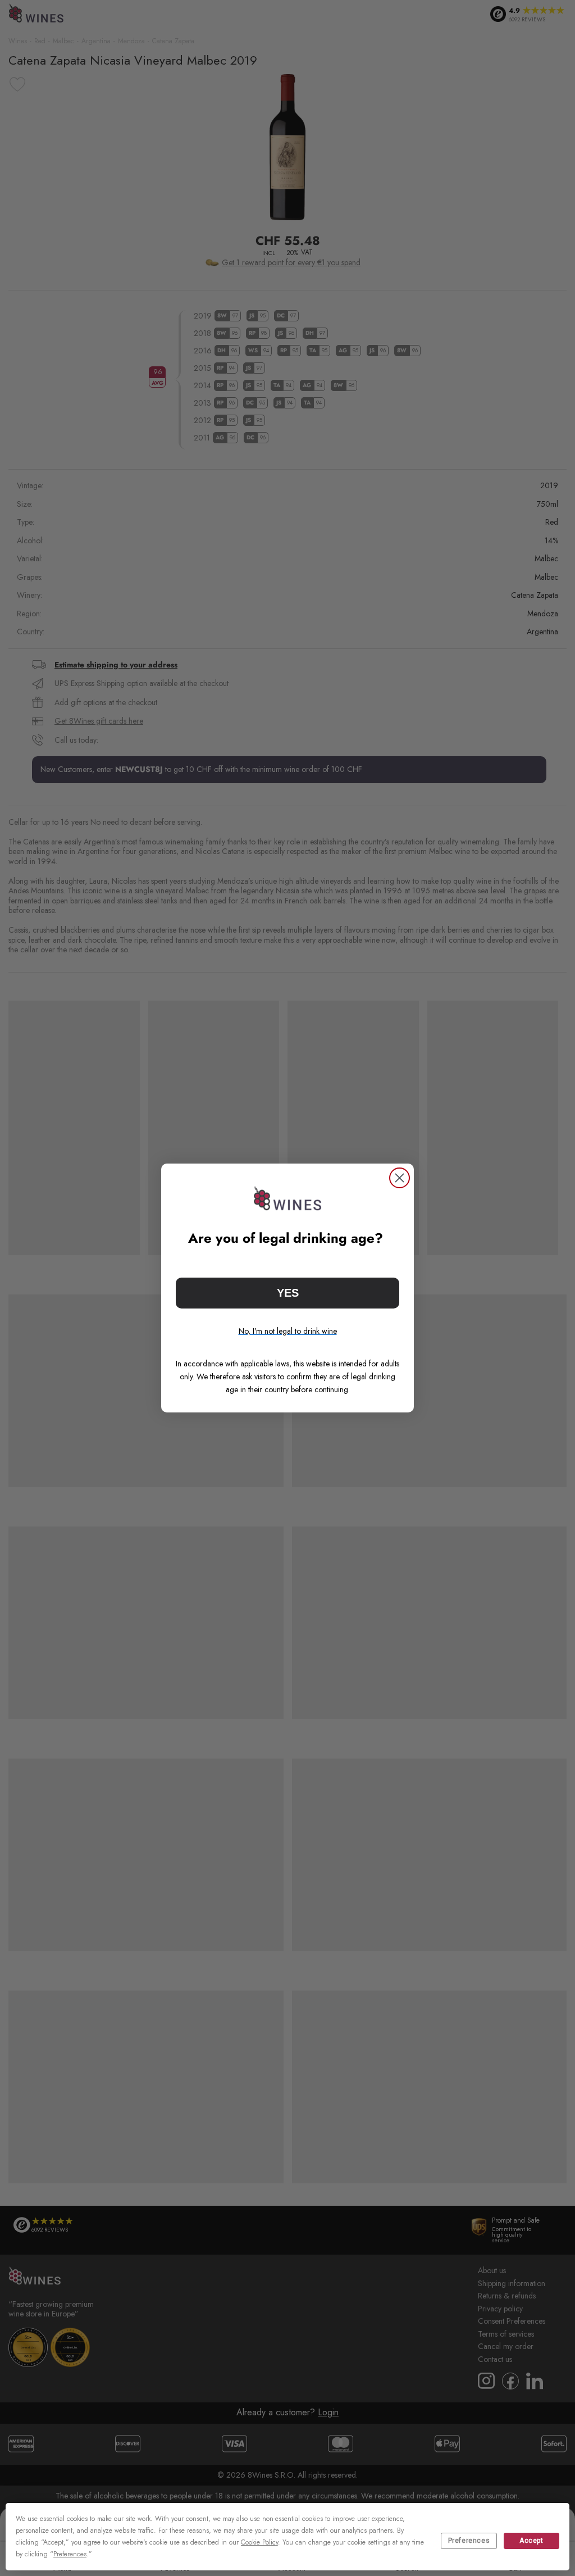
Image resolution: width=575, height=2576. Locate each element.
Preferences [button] (70, 2554)
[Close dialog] (400, 1178)
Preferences (469, 2541)
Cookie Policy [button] (259, 2542)
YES (288, 1293)
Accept (531, 2541)
